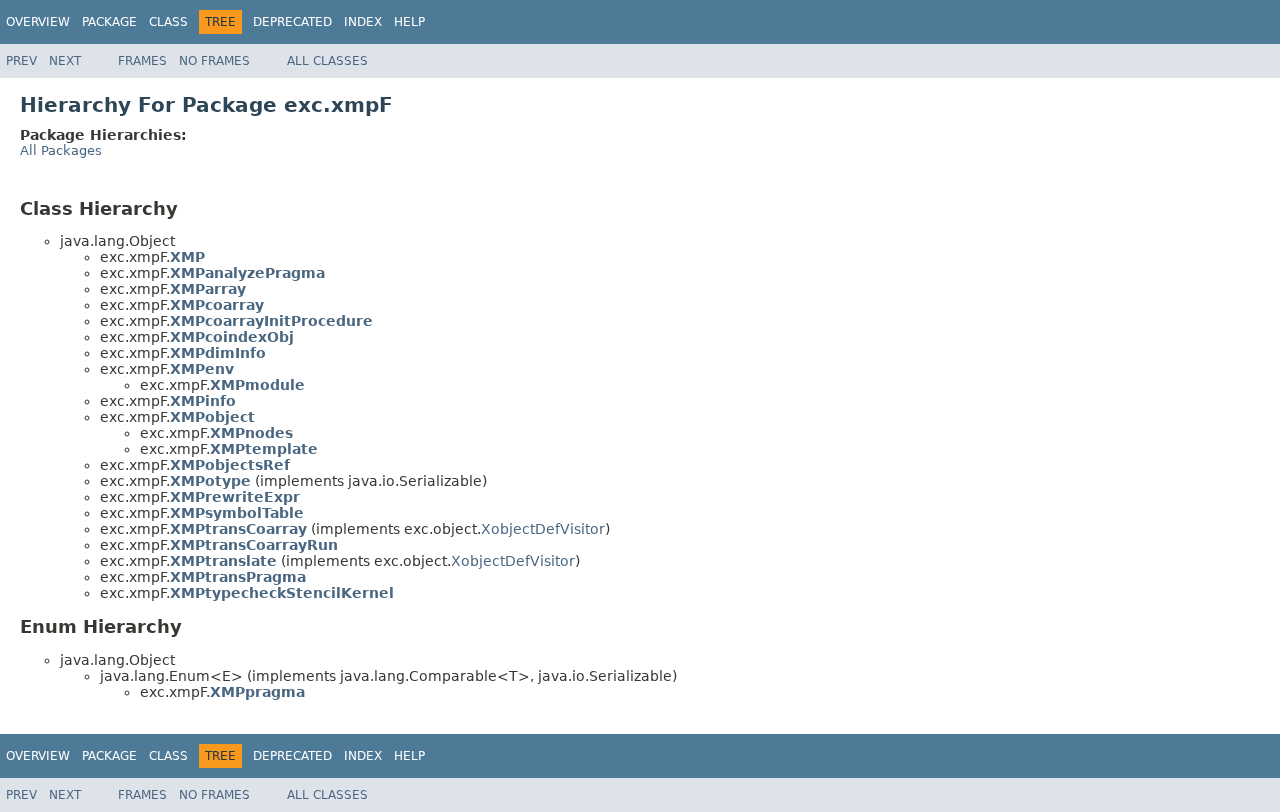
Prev (21, 61)
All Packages (61, 150)
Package (109, 22)
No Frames (214, 61)
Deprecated (292, 22)
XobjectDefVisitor (543, 529)
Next (65, 61)
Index (363, 22)
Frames (142, 61)
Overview (38, 22)
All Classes (327, 61)
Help (409, 22)
